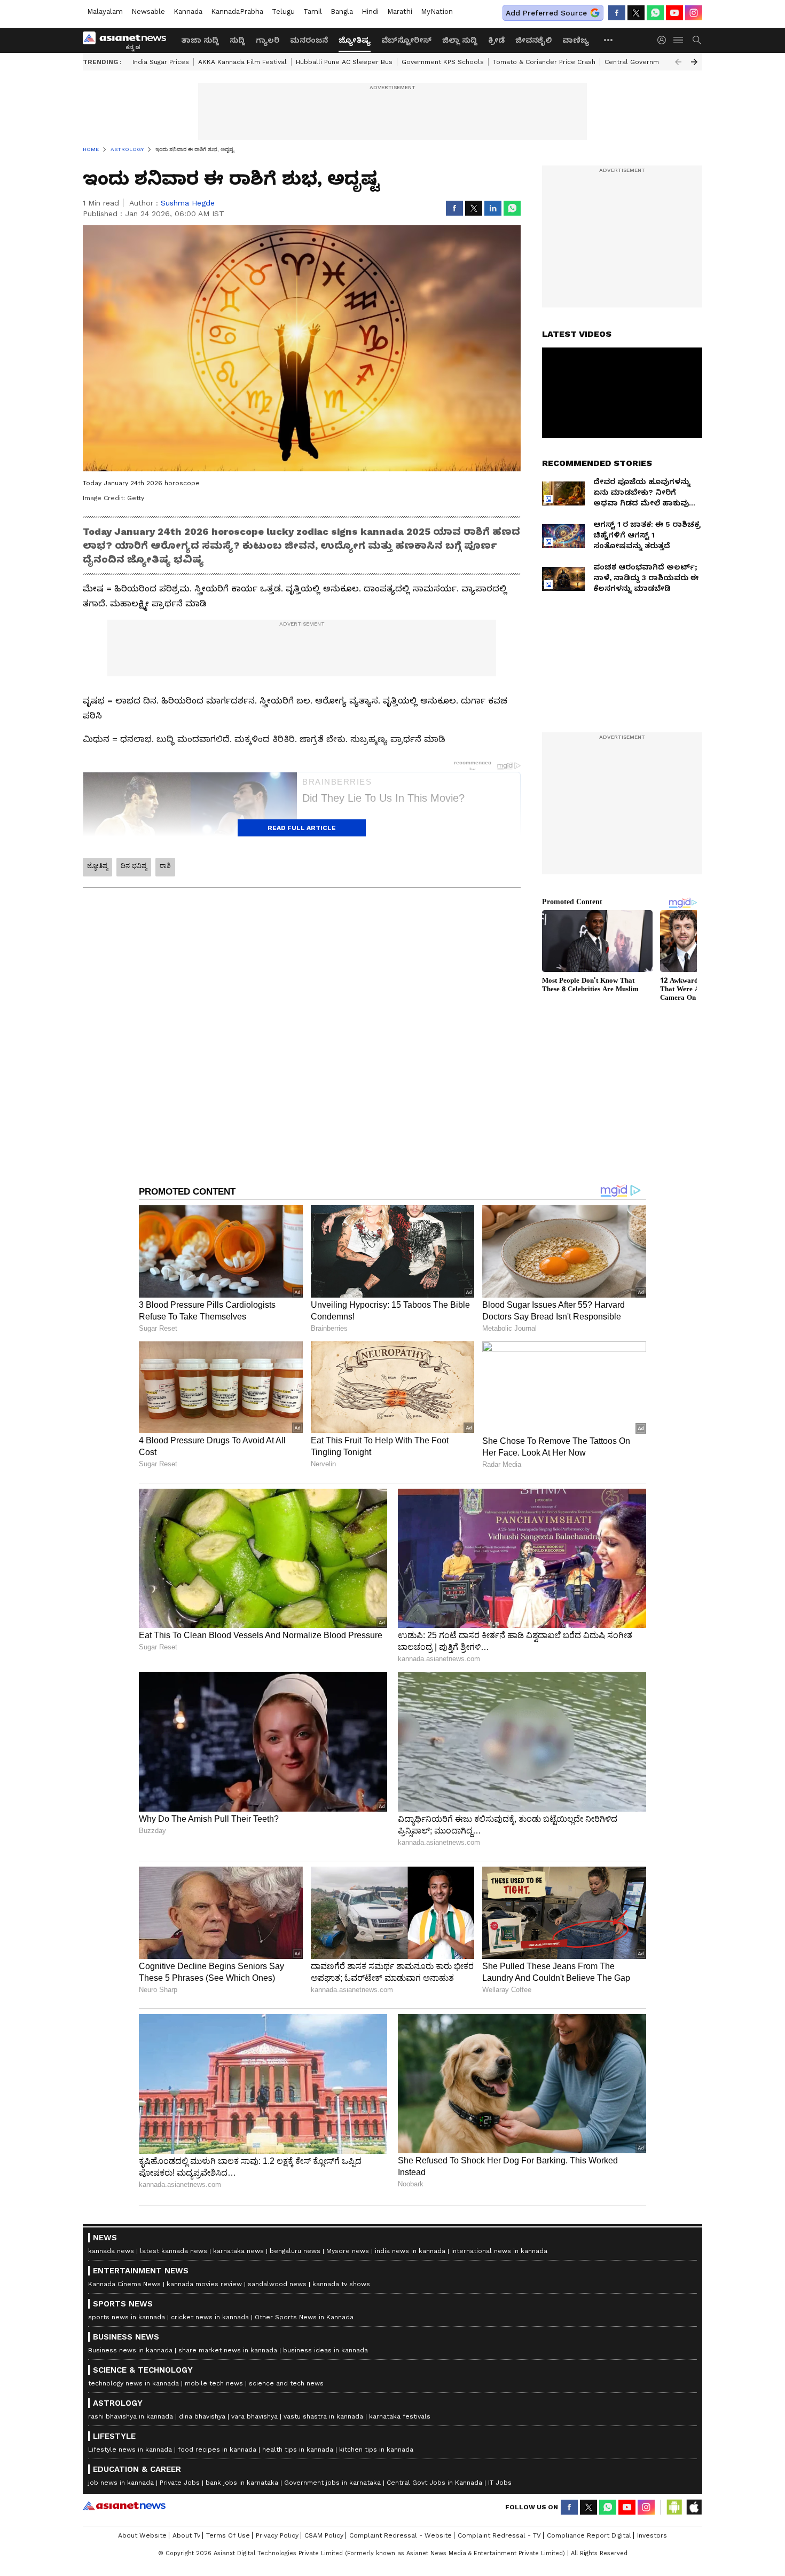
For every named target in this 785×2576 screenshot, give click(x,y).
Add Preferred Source (546, 13)
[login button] (664, 40)
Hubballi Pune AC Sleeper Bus (344, 62)
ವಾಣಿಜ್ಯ (576, 40)
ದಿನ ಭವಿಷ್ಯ (134, 866)
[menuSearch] (697, 40)
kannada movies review (204, 2284)
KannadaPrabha (237, 11)
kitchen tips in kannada (376, 2449)
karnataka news (238, 2251)
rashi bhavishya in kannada (131, 2416)
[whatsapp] (655, 13)
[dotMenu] (609, 40)
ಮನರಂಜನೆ (309, 40)
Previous (678, 62)
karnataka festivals (400, 2416)
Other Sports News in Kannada (304, 2317)
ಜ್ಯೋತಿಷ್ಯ (355, 40)
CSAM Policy (324, 2535)
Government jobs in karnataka (332, 2483)
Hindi (370, 11)
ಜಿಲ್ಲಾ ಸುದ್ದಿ (460, 40)
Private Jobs (180, 2483)
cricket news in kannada (210, 2317)
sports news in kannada (127, 2317)
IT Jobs (500, 2483)
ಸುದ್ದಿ (237, 40)
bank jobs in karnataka (242, 2483)
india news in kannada (410, 2251)
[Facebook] (617, 13)
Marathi (400, 11)
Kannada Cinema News (124, 2284)
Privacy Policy (277, 2535)
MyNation (437, 11)
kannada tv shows (341, 2284)
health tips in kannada (298, 2449)
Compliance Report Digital (589, 2535)
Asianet (124, 2506)
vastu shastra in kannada (323, 2416)
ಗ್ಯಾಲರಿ (268, 40)
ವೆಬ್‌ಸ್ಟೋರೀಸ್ (406, 40)
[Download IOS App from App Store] (694, 2507)
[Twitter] (636, 13)
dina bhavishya (202, 2416)
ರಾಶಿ (165, 866)
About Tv (186, 2535)
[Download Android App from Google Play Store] (674, 2507)
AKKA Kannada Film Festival (242, 62)
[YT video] (674, 13)
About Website (142, 2535)
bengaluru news (295, 2251)
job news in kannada (121, 2483)
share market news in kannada (228, 2350)
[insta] (694, 13)
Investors (652, 2535)
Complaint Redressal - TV (499, 2535)
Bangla (342, 11)
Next (694, 62)
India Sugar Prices (161, 62)
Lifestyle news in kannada (130, 2449)
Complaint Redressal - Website (401, 2535)
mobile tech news (214, 2383)
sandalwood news (277, 2284)
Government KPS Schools (443, 62)
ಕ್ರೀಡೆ (496, 40)
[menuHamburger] (679, 40)
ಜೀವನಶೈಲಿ (533, 40)
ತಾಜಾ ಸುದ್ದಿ (200, 40)
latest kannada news (174, 2251)
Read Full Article (302, 828)
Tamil (313, 11)
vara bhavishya (254, 2416)
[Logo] (128, 40)
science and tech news (286, 2383)
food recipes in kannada (217, 2449)
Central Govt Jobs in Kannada (434, 2483)
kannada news (111, 2251)
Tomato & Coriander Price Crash (544, 62)
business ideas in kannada (325, 2350)
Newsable (148, 11)
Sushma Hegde (188, 203)
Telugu (283, 11)
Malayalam (105, 11)
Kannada (188, 11)
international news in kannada (499, 2251)
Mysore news (348, 2251)
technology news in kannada (134, 2383)
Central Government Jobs (646, 62)
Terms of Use (228, 2535)
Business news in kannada (130, 2350)
